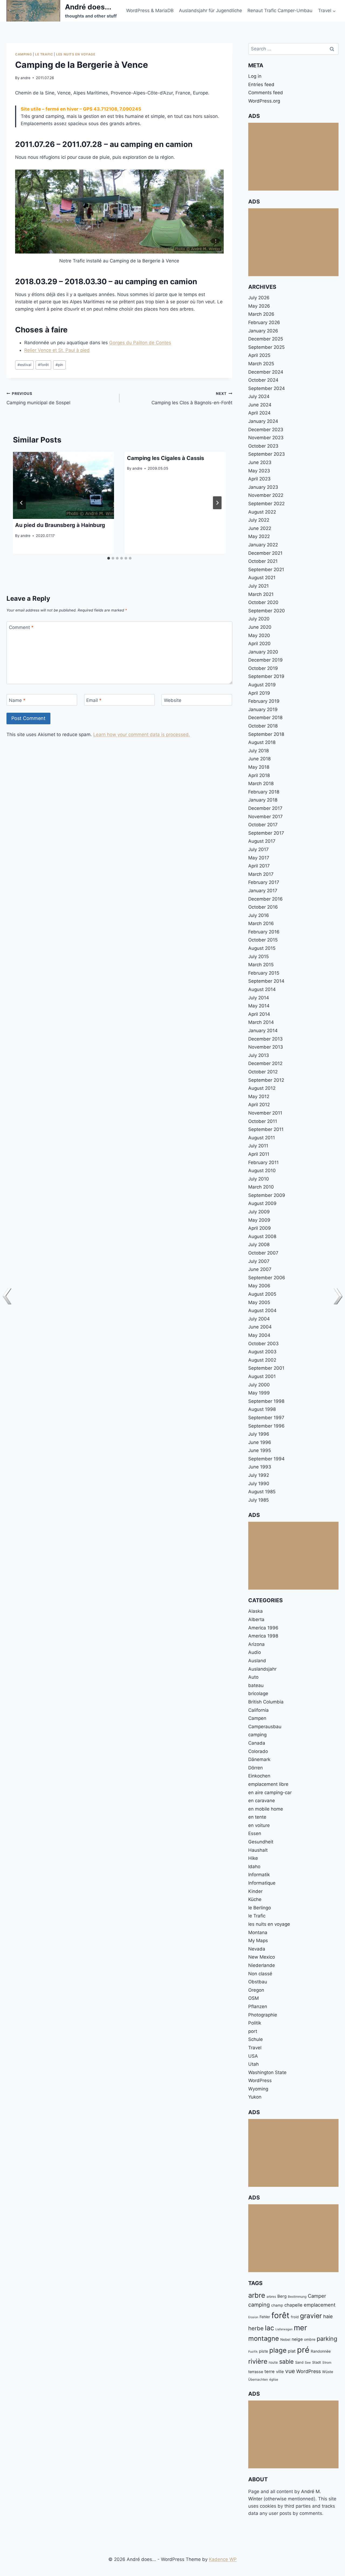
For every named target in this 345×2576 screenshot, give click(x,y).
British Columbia (266, 1702)
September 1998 (266, 1401)
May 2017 (259, 858)
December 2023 (266, 430)
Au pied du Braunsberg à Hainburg (60, 525)
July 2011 (258, 1146)
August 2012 (262, 1088)
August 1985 (262, 1492)
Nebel (285, 2339)
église (274, 2379)
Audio (255, 1652)
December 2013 (265, 1039)
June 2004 (260, 1327)
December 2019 (265, 660)
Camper (317, 2296)
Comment (21, 627)
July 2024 (259, 396)
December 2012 (265, 1063)
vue (290, 2371)
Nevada (257, 1949)
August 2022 (262, 512)
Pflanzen (258, 2006)
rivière (258, 2361)
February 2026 (264, 322)
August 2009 (262, 1203)
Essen (255, 1833)
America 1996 (263, 1628)
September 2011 (266, 1129)
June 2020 (260, 627)
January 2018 (263, 800)
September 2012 (266, 1080)
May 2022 (259, 536)
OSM (253, 1998)
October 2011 (263, 1121)
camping (23, 54)
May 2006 (259, 1286)
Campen (257, 1718)
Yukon (255, 2097)
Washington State (267, 2072)
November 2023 (266, 438)
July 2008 (259, 1245)
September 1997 (266, 1418)
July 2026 (259, 298)
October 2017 (263, 825)
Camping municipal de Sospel (38, 398)
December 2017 (265, 808)
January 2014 (263, 1031)
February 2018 (264, 792)
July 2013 (259, 1055)
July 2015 (258, 957)
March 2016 (261, 923)
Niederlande (262, 1965)
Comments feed (266, 93)
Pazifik (253, 2352)
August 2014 (262, 989)
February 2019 (264, 701)
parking (327, 2339)
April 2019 (259, 693)
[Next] (217, 503)
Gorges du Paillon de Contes (140, 343)
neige (297, 2339)
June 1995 (260, 1450)
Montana (258, 1932)
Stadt (317, 2362)
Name (17, 700)
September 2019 (266, 676)
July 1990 (259, 1484)
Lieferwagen (284, 2329)
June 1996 (260, 1442)
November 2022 (266, 495)
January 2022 (263, 545)
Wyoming (258, 2089)
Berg (282, 2296)
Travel (255, 2048)
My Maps (258, 1941)
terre (270, 2371)
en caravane (262, 1801)
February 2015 (264, 973)
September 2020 (267, 611)
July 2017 (258, 849)
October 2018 (263, 726)
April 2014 (259, 1014)
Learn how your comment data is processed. (142, 735)
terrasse (256, 2372)
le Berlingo (260, 1908)
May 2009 (259, 1220)
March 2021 (261, 594)
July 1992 (259, 1475)
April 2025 (259, 355)
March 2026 (261, 314)
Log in (255, 76)
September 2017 (266, 833)
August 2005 (262, 1294)
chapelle (293, 2305)
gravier (311, 2316)
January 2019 (263, 709)
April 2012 (259, 1105)
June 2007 (260, 1269)
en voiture (259, 1825)
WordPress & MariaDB (150, 10)
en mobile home (266, 1809)
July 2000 (259, 1385)
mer (300, 2328)
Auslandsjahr (262, 1669)
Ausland (257, 1661)
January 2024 (263, 421)
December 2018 (265, 718)
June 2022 (260, 528)
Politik (255, 2023)
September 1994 (266, 1459)
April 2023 (259, 479)
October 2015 (263, 940)
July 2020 (259, 619)
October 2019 (263, 668)
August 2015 (262, 948)
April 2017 (259, 866)
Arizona (256, 1644)
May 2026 (259, 306)
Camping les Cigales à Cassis (165, 458)
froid (295, 2317)
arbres (271, 2296)
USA (253, 2056)
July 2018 (258, 751)
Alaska (256, 1611)
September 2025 (266, 347)
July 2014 (259, 998)
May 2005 (259, 1302)
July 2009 (259, 1212)
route (273, 2362)
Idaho (254, 1867)
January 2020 (263, 652)
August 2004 (262, 1310)
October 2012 (263, 1072)
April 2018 (259, 775)
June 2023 (260, 462)
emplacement (320, 2305)
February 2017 (264, 882)
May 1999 (259, 1393)
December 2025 (266, 339)
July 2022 (259, 520)
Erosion (253, 2317)
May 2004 (259, 1335)
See (308, 2362)
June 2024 (260, 405)
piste (263, 2351)
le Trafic (44, 54)
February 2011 (263, 1162)
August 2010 (262, 1171)
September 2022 (266, 504)
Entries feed (261, 85)
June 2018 (259, 759)
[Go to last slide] (22, 503)
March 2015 (261, 965)
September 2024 (267, 388)
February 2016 (264, 932)
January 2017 (263, 891)
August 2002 (262, 1360)
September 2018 (266, 734)
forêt (43, 365)
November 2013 (266, 1047)
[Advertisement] (293, 157)
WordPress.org (264, 101)
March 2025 (261, 364)
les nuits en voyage (76, 54)
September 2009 (267, 1195)
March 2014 (261, 1022)
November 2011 (265, 1113)
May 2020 (259, 635)
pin (59, 365)
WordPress (260, 2081)
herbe (256, 2328)
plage (278, 2350)
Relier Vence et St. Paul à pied (57, 350)
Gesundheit (261, 1842)
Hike (253, 1858)
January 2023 (263, 487)
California (258, 1710)
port (253, 2031)
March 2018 (261, 783)
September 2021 (266, 570)
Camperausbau (265, 1727)
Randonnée (321, 2351)
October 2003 (263, 1344)
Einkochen (259, 1776)
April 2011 (259, 1154)
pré (303, 2350)
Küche (255, 1899)
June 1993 (260, 1467)
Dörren (256, 1768)
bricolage (258, 1693)
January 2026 (263, 331)
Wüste (328, 2372)
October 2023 (263, 446)
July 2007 (259, 1261)
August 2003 (262, 1352)
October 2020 (263, 602)
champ (277, 2305)
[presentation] (63, 486)
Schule (256, 2039)
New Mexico (262, 1957)
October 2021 (263, 561)
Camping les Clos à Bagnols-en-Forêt (192, 398)
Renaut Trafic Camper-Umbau (280, 10)
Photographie (263, 2015)
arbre (257, 2295)
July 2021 (258, 586)
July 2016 (259, 915)
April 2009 (260, 1228)
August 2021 (262, 578)
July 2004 (259, 1319)
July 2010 (259, 1179)
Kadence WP (223, 2559)
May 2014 (259, 1006)
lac (270, 2328)
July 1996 (259, 1434)
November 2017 (265, 817)
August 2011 (262, 1138)
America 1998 (263, 1636)
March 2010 (261, 1187)
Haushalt (258, 1850)
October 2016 (263, 907)
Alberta (256, 1619)
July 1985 (258, 1500)
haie (328, 2316)
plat (292, 2351)
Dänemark (259, 1759)
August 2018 (262, 742)
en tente (257, 1817)
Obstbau (258, 1982)
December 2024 (266, 372)
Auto (253, 1677)
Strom (327, 2362)
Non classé (260, 1974)
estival (24, 365)
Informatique (262, 1883)
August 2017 (262, 841)
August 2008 (262, 1236)
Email (94, 700)
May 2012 (259, 1097)
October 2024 (263, 380)
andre (25, 78)
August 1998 (262, 1409)
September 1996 (266, 1426)
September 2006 (267, 1278)
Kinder (255, 1891)
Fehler (265, 2317)
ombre (310, 2339)
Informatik (259, 1875)
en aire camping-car (270, 1793)
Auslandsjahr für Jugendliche (211, 10)
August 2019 (262, 685)
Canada (257, 1743)
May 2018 (259, 767)
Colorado (258, 1751)
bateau (256, 1685)
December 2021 (265, 553)
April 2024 (259, 413)
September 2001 (266, 1368)
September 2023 (267, 454)
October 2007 (263, 1253)
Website (173, 700)
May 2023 (259, 471)
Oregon (256, 1990)
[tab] (109, 558)
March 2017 (261, 874)
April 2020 (259, 644)
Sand (299, 2362)
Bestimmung (297, 2296)
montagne (264, 2338)
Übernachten (258, 2379)
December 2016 (265, 899)
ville (280, 2372)
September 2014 (266, 981)
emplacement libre (268, 1784)
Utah (253, 2064)
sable (287, 2361)
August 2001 (262, 1376)
